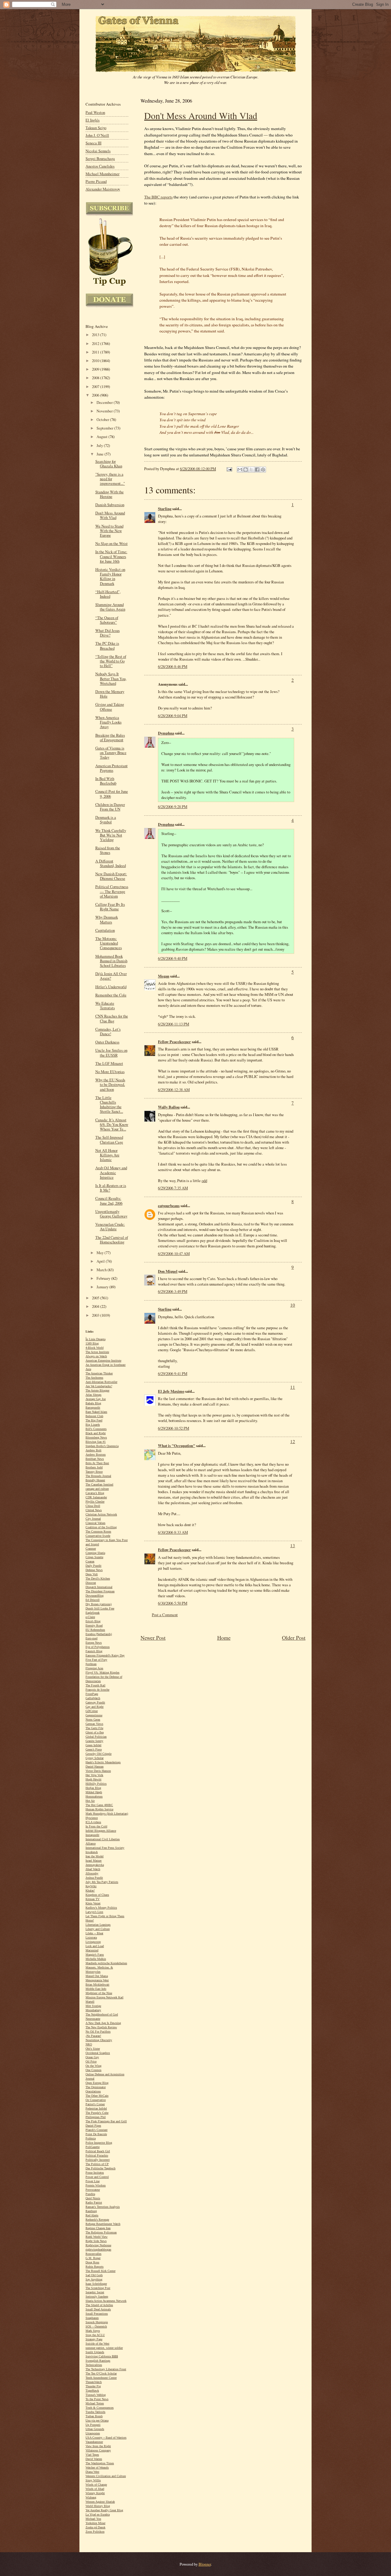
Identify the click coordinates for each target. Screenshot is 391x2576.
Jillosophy (92, 1873)
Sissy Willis (93, 2480)
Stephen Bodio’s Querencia (102, 1446)
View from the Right (98, 2446)
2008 (96, 378)
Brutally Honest (95, 1480)
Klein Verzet (93, 1903)
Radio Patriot (94, 2202)
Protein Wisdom (96, 2185)
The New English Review (101, 2027)
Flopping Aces (94, 1668)
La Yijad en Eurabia (98, 2514)
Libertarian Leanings (98, 1925)
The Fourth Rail (95, 1685)
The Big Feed (94, 1420)
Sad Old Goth (94, 2275)
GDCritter (92, 1711)
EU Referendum (95, 1630)
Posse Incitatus (95, 2173)
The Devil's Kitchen (98, 1578)
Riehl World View (97, 2237)
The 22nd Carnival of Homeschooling (112, 1240)
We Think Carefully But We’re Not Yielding (111, 835)
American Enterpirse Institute (103, 1361)
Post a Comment (165, 1615)
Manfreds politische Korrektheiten (106, 1963)
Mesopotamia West (97, 1980)
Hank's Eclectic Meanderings (103, 1762)
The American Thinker (99, 1373)
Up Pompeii (93, 2425)
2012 (96, 344)
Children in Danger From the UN (110, 807)
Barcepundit (93, 1408)
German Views (94, 1724)
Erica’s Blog (93, 1621)
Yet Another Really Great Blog (104, 2510)
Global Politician (96, 1737)
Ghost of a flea (95, 1732)
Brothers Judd (94, 1467)
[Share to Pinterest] (263, 470)
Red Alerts (92, 2215)
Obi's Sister (93, 2049)
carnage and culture (97, 1489)
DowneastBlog (95, 1596)
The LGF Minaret (109, 1063)
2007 (96, 387)
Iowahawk (92, 1852)
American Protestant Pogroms (111, 768)
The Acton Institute (97, 1352)
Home (224, 1638)
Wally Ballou (169, 1107)
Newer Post (153, 1638)
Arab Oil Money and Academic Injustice (111, 1172)
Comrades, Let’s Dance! (108, 1032)
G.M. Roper (93, 2258)
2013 (96, 335)
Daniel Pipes (93, 2126)
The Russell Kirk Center (100, 2271)
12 (293, 1441)
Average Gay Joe (96, 1399)
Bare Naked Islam (96, 1412)
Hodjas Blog (93, 1788)
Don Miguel (168, 1271)
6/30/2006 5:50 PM (173, 1603)
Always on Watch (96, 1356)
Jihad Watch (93, 1869)
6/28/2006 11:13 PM (174, 1024)
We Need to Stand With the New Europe (109, 531)
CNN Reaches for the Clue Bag (112, 1018)
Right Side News (96, 2241)
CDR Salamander (96, 1497)
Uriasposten (93, 2433)
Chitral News (94, 1510)
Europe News (94, 1643)
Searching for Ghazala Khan (109, 464)
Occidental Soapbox (98, 2053)
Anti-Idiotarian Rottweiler (101, 1382)
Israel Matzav (94, 1861)
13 (293, 1545)
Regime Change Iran (98, 2228)
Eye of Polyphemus (98, 1647)
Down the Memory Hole (110, 694)
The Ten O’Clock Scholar (101, 2373)
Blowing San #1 (96, 1442)
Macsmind (92, 1950)
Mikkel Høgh (94, 1792)
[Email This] (240, 470)
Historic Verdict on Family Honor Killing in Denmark (110, 577)
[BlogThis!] (246, 470)
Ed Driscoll (93, 1600)
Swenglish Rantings (98, 2361)
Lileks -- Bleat (94, 1933)
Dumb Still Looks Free (100, 1608)
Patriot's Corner (95, 2104)
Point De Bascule (96, 2134)
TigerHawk (92, 2391)
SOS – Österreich (96, 2326)
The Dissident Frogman (100, 1591)
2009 (96, 369)
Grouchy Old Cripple (99, 1754)
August (102, 437)
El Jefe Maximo (171, 1391)
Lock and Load (95, 1946)
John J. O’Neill (97, 135)
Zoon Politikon (95, 2532)
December (105, 403)
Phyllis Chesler (95, 1502)
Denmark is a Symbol (106, 820)
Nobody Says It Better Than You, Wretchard (111, 678)
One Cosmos (93, 2070)
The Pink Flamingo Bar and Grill (106, 2121)
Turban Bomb (94, 2416)
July (100, 446)
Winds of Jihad (95, 2489)
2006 (96, 395)
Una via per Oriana (97, 2420)
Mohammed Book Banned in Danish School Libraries (111, 961)
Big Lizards (93, 1425)
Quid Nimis (93, 2198)
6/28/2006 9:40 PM (173, 958)
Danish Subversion (110, 505)
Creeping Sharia (95, 1553)
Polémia (91, 2138)
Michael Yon (93, 2519)
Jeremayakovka (95, 1865)
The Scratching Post (98, 2288)
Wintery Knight (95, 2493)
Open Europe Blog (97, 2083)
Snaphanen (92, 2318)
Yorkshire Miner (95, 2523)
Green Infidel (93, 1745)
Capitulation (105, 930)
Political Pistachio (97, 2155)
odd (204, 1181)
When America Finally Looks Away (108, 722)
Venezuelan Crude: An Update (110, 1227)
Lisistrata (91, 1937)
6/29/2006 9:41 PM (173, 1373)
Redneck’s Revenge (97, 2220)
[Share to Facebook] (257, 470)
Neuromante (93, 2019)
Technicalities (94, 2365)
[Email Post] (229, 469)
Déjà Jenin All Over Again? (111, 976)
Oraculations (93, 2091)
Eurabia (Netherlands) (99, 1634)
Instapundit (92, 1835)
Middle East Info (96, 1989)
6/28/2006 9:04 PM (173, 716)
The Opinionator (96, 2087)
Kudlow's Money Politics (101, 1908)
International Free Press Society (105, 1848)
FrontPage (92, 1694)
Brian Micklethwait (97, 1985)
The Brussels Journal (98, 1476)
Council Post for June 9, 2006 (112, 794)
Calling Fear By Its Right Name (110, 907)
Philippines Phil (96, 2117)
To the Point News (97, 2399)
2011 (96, 352)
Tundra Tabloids (95, 2412)
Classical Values (95, 1523)
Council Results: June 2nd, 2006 (109, 1201)
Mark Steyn (93, 2331)
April (101, 1261)
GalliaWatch (93, 1698)
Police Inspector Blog (99, 2143)
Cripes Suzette (94, 1557)
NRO (89, 2044)
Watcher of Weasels (97, 2467)
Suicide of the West (97, 2344)
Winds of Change (96, 2485)
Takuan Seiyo (96, 128)
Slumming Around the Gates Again (110, 607)
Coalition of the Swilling (101, 1527)
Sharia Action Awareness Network (106, 2301)
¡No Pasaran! (93, 2036)
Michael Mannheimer (102, 174)
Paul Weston (95, 112)
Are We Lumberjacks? (99, 1386)
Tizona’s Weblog (96, 2395)
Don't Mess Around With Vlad (201, 115)
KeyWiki (91, 1886)
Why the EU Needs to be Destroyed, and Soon (110, 1085)
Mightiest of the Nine (99, 1993)
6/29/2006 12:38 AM (174, 1090)
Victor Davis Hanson (98, 1771)
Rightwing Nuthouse (98, 2245)
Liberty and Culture (98, 1929)
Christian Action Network (101, 1514)
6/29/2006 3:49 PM (173, 1291)
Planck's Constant (97, 2130)
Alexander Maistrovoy (103, 189)
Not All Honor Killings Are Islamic (107, 1155)
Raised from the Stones (108, 850)
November (105, 411)
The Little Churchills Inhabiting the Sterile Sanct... (109, 1105)
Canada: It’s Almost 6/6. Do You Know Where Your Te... (112, 1125)
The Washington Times (100, 2463)
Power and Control (97, 2177)
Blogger (205, 2564)
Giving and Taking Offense (110, 707)
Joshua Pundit (94, 1878)
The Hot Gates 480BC (99, 1805)
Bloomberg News (96, 1437)
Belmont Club (94, 1416)
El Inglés (93, 120)
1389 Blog (92, 1343)
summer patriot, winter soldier (104, 2348)
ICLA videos (93, 1822)
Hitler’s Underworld (111, 987)
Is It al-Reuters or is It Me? (111, 1188)
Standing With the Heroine (110, 494)
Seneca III (93, 143)
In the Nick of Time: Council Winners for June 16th (111, 556)
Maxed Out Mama (97, 1976)
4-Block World (95, 1348)
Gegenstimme (94, 1715)
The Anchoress (94, 1378)
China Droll (93, 1506)
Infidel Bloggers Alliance (101, 1831)
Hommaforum (94, 1796)
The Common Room (98, 1531)
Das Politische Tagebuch (100, 2168)
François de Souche (97, 1690)
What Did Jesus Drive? (108, 633)
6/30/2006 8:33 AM (173, 1532)
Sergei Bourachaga (100, 159)
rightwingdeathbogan (98, 2249)
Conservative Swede (98, 1536)
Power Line (93, 2181)
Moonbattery (93, 2010)
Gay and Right (95, 1707)
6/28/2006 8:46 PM (173, 666)
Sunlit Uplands (95, 2352)
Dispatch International (99, 1587)
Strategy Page (94, 2339)
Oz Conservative (96, 2100)
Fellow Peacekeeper (174, 1042)
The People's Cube (97, 2113)
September (105, 428)
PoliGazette (93, 2147)
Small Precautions (97, 2314)
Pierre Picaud (96, 181)
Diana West (92, 2472)
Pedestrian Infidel (96, 2108)
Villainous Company (98, 2450)
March (102, 1270)
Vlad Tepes (92, 2455)
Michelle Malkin (96, 1959)
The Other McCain (97, 2096)
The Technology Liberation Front (106, 2369)
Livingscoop (93, 1942)
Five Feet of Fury (96, 1660)
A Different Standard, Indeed (111, 863)
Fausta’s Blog (94, 1651)
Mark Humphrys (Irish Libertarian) (107, 1814)
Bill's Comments (96, 1429)
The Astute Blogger (97, 1390)
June (100, 454)
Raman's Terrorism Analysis (103, 2207)
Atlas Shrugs (93, 1395)
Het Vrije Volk (94, 1775)
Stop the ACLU (95, 2335)
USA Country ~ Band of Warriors (106, 2438)
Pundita (90, 2194)
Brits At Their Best (97, 1463)
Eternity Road (94, 1625)
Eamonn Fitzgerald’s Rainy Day (105, 1655)
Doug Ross (92, 2262)
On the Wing (93, 2066)
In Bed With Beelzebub (106, 781)
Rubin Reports (95, 2267)
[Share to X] (251, 470)
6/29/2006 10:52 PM (174, 1428)
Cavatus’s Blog (95, 1493)
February (104, 1278)
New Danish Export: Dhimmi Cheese (111, 876)
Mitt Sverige (93, 2006)
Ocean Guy (92, 2057)
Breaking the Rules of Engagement (110, 738)
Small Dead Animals (98, 2309)
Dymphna (166, 733)
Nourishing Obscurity (99, 2040)
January (103, 1287)
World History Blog (98, 2506)
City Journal (93, 1519)
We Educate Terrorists (105, 1006)
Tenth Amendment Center (101, 2378)
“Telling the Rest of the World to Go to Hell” (111, 661)
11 (293, 1387)
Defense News (94, 1570)
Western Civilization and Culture (106, 2476)
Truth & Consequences (100, 2408)
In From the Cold (96, 1826)
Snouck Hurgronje (97, 2322)
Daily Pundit (93, 1566)
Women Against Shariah (100, 2502)
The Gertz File (94, 1728)
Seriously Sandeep (97, 2297)
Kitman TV (93, 1899)
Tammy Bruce (94, 1472)
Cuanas (90, 1561)
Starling (165, 509)
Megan (164, 976)
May (100, 1253)
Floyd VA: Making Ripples (102, 1673)
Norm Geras (93, 1720)
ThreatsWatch (94, 2382)
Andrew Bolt (93, 1450)
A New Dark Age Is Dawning (103, 2023)
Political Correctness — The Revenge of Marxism (112, 891)
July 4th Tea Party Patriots (102, 1882)
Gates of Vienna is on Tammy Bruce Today (111, 753)
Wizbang (91, 2497)
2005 (96, 1298)
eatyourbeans (169, 1206)
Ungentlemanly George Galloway (111, 1214)
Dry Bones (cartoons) (99, 1604)
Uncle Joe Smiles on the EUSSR (111, 1053)
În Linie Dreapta (95, 1339)
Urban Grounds (95, 2429)
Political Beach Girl (98, 2151)
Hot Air (90, 1801)
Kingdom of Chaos (97, 1895)
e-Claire (90, 1617)
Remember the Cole (111, 995)
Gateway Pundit (95, 1702)
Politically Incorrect (98, 2160)
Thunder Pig (93, 2386)
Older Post (294, 1638)
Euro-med (91, 1638)
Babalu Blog (93, 1403)
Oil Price (91, 2061)
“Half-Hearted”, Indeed (108, 594)
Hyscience (92, 1818)
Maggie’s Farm (95, 1955)
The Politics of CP (97, 2164)
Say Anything (94, 2279)
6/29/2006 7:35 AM (173, 1188)
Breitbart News (95, 1459)
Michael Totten (95, 2403)
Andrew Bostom (96, 1455)
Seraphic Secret (95, 2292)
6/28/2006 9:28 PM (173, 807)
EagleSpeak (93, 1613)
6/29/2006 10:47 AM (174, 1254)
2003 (96, 1315)
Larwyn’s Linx (94, 1912)
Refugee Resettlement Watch (103, 2224)
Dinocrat (91, 1583)
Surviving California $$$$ (102, 2356)
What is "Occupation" (177, 1446)
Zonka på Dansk (95, 2527)
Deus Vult (92, 1574)
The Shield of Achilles (99, 2305)
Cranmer (91, 1549)
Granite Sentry (94, 1741)
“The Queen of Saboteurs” (107, 620)
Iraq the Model (95, 1856)
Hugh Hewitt (93, 1779)
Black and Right (96, 1433)
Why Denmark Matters (107, 920)
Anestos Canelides (100, 166)
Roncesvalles (93, 2254)
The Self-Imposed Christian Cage (109, 1140)
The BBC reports (158, 197)
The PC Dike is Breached (107, 646)
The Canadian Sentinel (99, 1484)
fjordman (91, 1664)
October (103, 420)
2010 (96, 361)
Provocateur (93, 2190)
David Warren (94, 2459)
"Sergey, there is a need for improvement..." (110, 479)
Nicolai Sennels (98, 151)
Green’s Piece (94, 1749)
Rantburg (91, 2211)
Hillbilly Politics (96, 1784)
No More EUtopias (110, 1072)
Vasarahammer (94, 2442)
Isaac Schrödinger (96, 2284)
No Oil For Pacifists (98, 2032)
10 (293, 1305)
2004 (96, 1306)
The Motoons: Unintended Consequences (109, 943)
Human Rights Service (99, 1809)
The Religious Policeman (101, 2232)
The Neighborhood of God (102, 2014)
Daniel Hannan (95, 1767)
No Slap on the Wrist (111, 544)
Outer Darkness (107, 1042)
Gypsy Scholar (95, 1758)
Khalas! (90, 1890)
